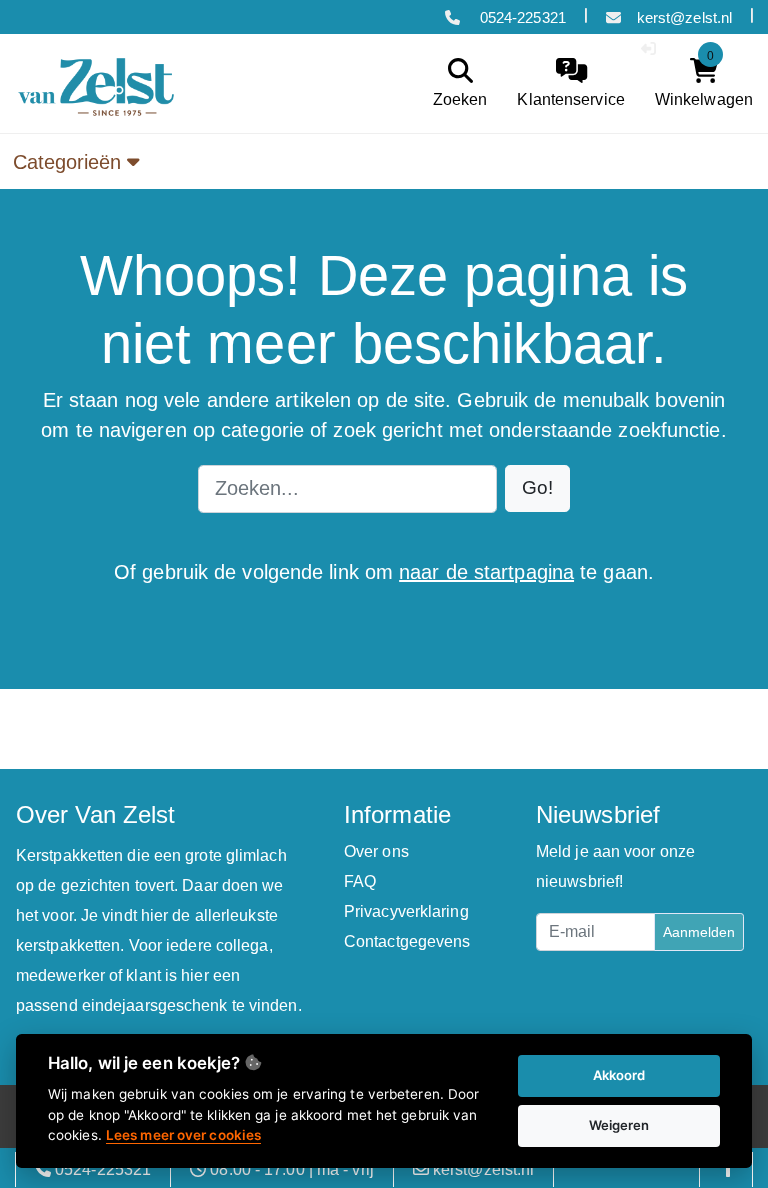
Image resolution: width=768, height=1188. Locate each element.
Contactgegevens (407, 941)
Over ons (376, 851)
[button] (537, 488)
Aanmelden (699, 932)
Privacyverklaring (406, 911)
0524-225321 (521, 17)
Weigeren (619, 1125)
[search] (455, 83)
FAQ (360, 881)
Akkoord (619, 1075)
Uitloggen (703, 48)
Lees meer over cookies (183, 1135)
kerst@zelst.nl (684, 17)
